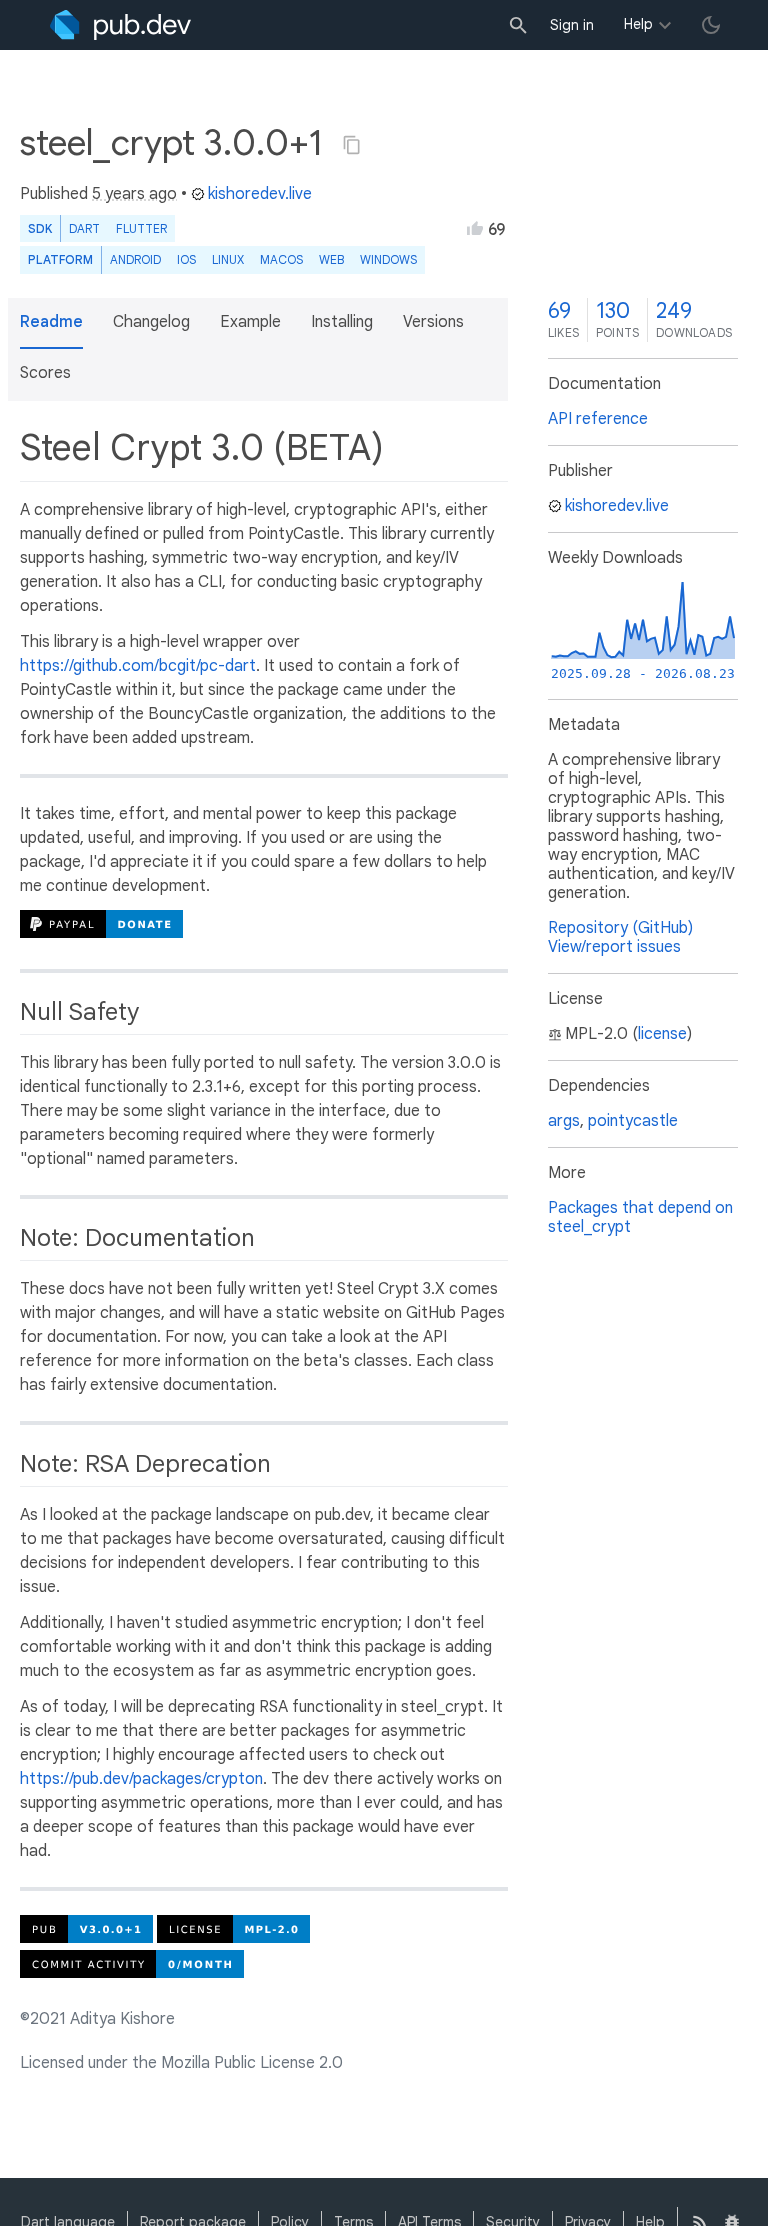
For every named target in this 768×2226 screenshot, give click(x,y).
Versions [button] (433, 322)
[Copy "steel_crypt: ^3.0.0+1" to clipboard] (352, 145)
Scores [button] (45, 373)
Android (135, 259)
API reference (598, 419)
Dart (84, 228)
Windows (388, 259)
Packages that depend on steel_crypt (640, 1217)
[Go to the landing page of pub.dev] (120, 25)
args (564, 1121)
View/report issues (614, 947)
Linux (228, 259)
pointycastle (633, 1121)
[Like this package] (475, 228)
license (662, 1034)
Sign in (572, 25)
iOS (186, 259)
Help (638, 24)
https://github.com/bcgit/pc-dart (138, 666)
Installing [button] (342, 322)
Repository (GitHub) (620, 928)
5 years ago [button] (134, 194)
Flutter (141, 228)
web (331, 259)
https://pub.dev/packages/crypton (141, 1779)
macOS (281, 259)
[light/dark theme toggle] (711, 25)
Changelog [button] (151, 322)
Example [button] (250, 322)
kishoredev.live (260, 194)
